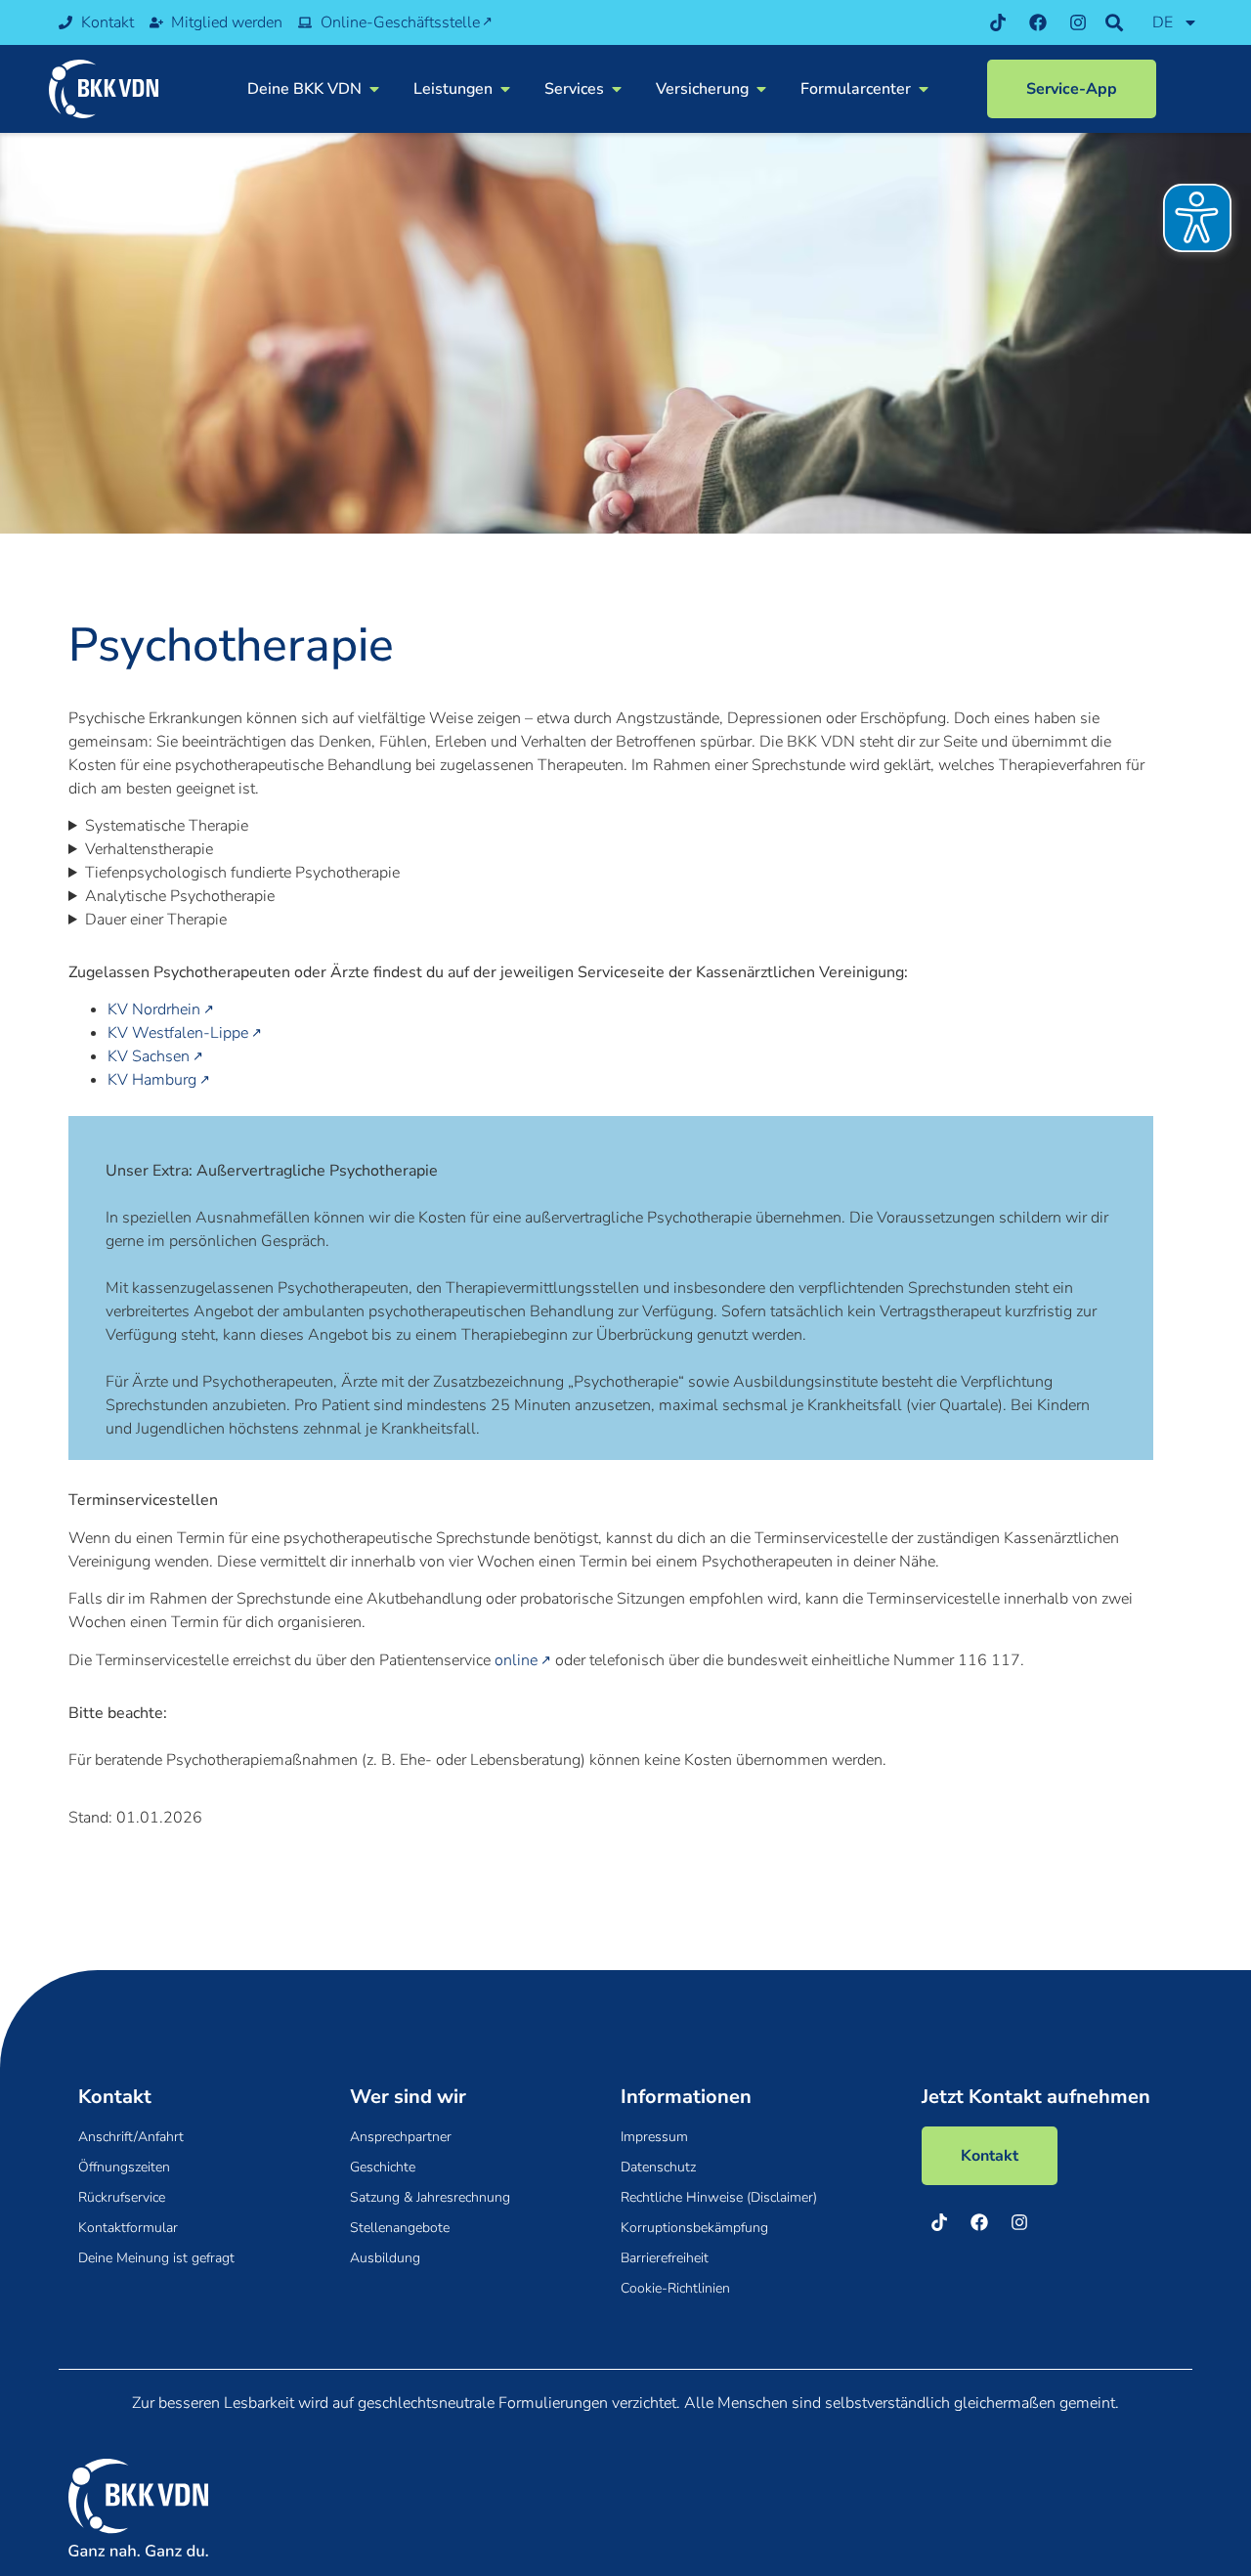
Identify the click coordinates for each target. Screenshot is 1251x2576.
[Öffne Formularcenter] (924, 89)
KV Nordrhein (154, 1009)
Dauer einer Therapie (156, 920)
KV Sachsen (149, 1056)
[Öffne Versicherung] (761, 89)
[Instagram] (1078, 22)
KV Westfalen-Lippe (178, 1033)
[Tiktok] (998, 22)
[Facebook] (1038, 22)
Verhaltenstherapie (149, 849)
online (516, 1660)
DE (1163, 22)
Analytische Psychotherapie (180, 896)
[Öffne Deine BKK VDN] (374, 89)
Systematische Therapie (167, 826)
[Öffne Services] (617, 89)
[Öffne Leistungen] (505, 89)
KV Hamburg (152, 1080)
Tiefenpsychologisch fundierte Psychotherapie (242, 873)
